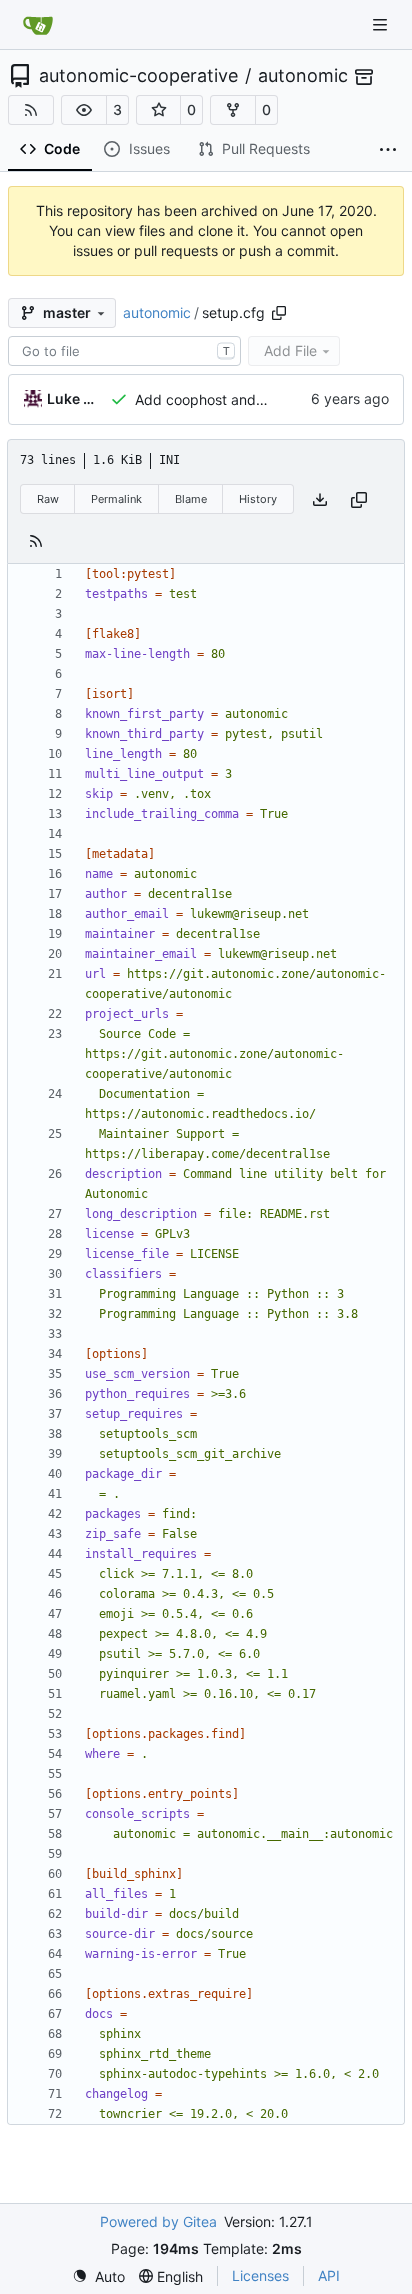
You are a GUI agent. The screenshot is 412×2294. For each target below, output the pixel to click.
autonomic (303, 76)
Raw (48, 499)
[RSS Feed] (31, 110)
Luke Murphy (75, 398)
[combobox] (124, 351)
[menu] (98, 2276)
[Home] (38, 25)
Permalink (116, 499)
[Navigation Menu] (382, 24)
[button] (84, 110)
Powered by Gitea (158, 2221)
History (258, 499)
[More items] (388, 150)
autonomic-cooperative (138, 76)
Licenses (260, 2275)
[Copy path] (279, 313)
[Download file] (320, 499)
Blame (191, 499)
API (329, 2275)
